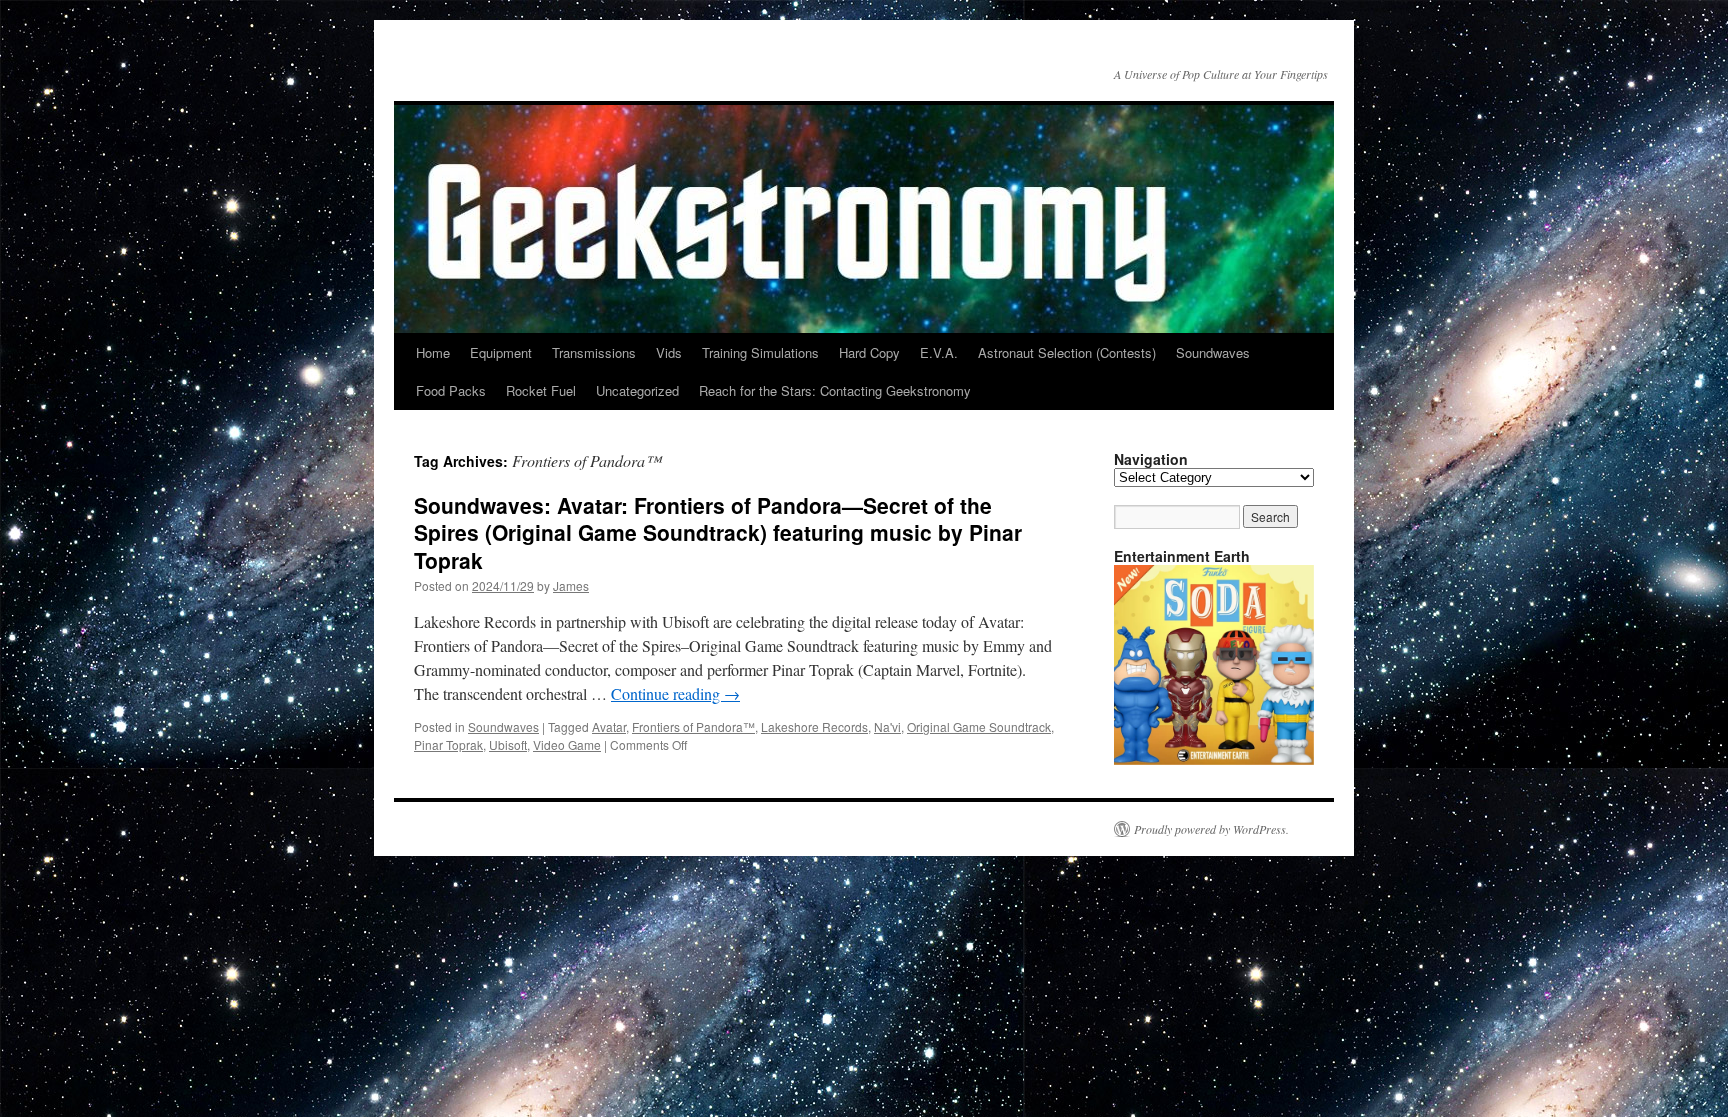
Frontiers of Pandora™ (693, 726)
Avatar (609, 726)
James (571, 585)
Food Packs (451, 390)
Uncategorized (637, 390)
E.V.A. (939, 352)
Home (433, 352)
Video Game (567, 744)
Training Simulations (760, 352)
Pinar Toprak (448, 744)
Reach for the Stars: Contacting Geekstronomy (835, 390)
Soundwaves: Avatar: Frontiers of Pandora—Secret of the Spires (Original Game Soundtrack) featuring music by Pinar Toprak (718, 532)
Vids (669, 352)
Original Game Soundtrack (979, 726)
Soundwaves (1213, 352)
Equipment (501, 352)
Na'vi (887, 726)
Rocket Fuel (541, 390)
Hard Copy (869, 352)
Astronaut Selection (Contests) (1067, 352)
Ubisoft (508, 744)
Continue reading (675, 693)
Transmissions (594, 352)
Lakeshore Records (814, 726)
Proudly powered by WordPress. (1211, 829)
